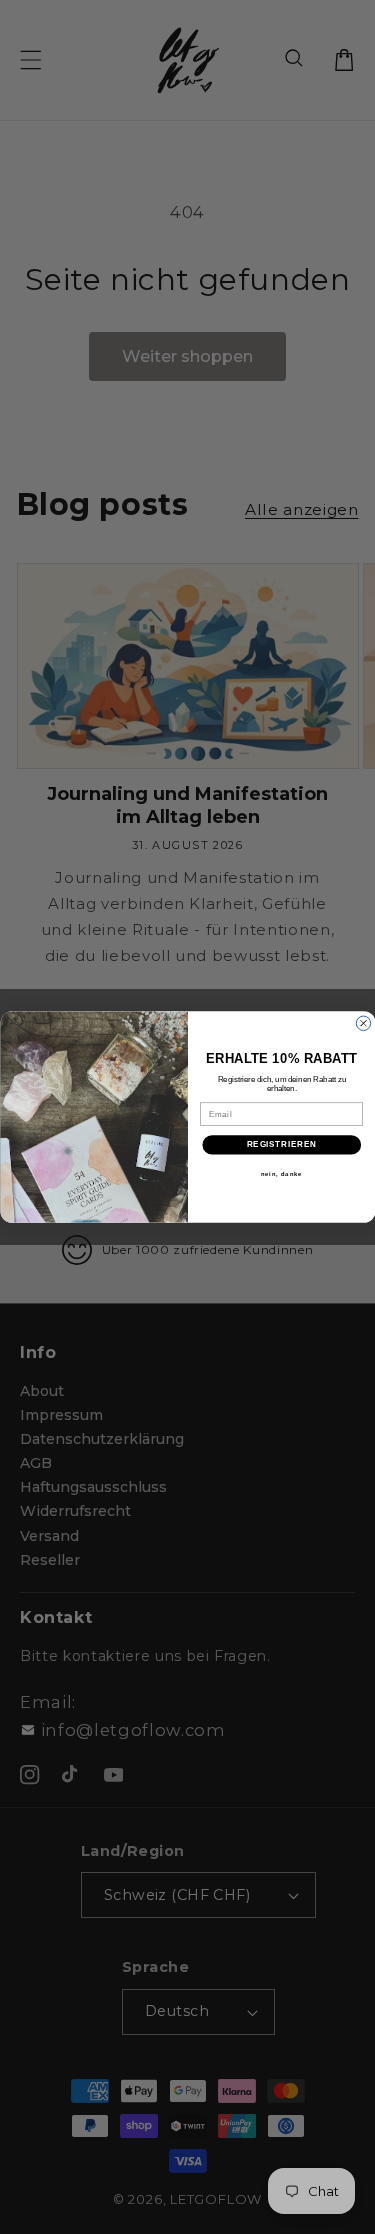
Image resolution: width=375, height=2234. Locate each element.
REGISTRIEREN (281, 1145)
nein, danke (281, 1173)
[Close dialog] (363, 1023)
